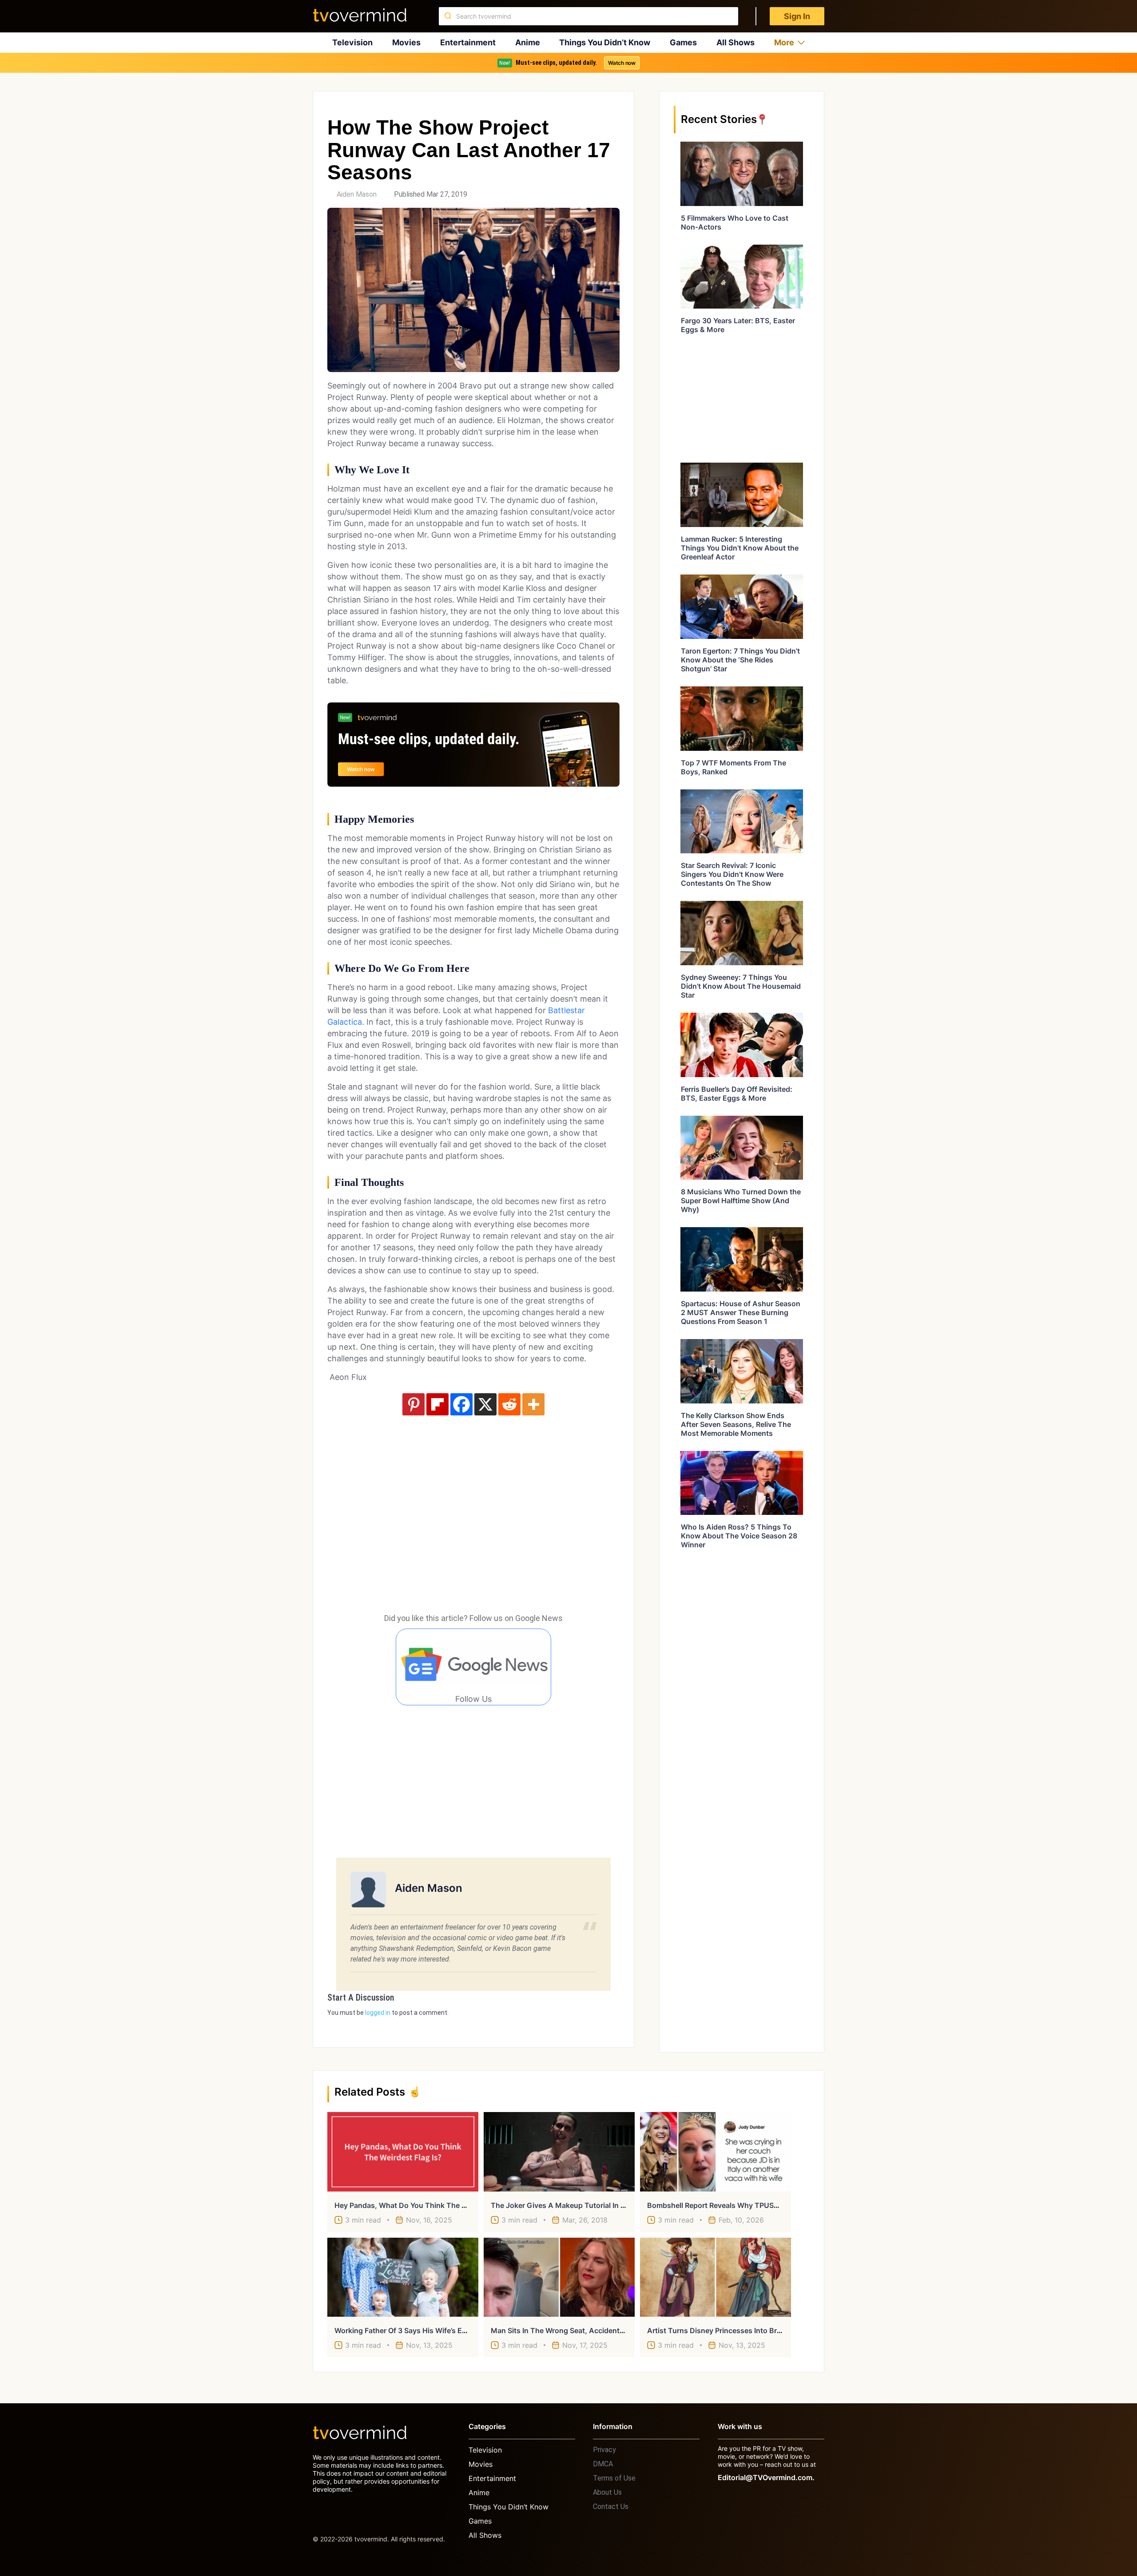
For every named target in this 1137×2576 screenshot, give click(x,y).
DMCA (603, 2464)
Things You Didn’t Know (605, 42)
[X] (485, 1404)
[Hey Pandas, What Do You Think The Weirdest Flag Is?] (403, 2152)
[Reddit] (509, 1404)
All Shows (735, 42)
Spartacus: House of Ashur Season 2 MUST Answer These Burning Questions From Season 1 (741, 1312)
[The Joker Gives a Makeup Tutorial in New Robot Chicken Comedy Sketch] (559, 2152)
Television (352, 42)
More (784, 42)
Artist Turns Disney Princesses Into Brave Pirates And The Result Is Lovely (773, 2330)
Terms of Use (614, 2478)
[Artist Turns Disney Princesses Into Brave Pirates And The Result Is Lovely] (716, 2277)
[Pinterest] (413, 1404)
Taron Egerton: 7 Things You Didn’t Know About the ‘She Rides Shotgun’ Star (740, 660)
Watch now (622, 63)
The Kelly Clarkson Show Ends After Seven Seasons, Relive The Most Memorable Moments (736, 1424)
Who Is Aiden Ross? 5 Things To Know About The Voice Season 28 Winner (739, 1536)
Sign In (797, 16)
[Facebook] (461, 1404)
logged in (378, 2013)
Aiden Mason (357, 194)
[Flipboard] (437, 1404)
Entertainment (468, 42)
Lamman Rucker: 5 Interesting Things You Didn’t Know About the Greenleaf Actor (740, 548)
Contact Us (611, 2507)
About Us (607, 2492)
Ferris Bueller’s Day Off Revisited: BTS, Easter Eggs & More (737, 1094)
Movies (406, 42)
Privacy (604, 2450)
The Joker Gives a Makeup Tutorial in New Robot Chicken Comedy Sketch (617, 2205)
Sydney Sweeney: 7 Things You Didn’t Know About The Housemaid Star (741, 986)
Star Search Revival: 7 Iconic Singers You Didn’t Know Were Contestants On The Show (732, 874)
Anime (528, 42)
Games (683, 42)
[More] (533, 1404)
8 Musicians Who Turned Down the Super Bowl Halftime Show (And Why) (741, 1201)
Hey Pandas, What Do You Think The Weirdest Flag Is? (427, 2205)
